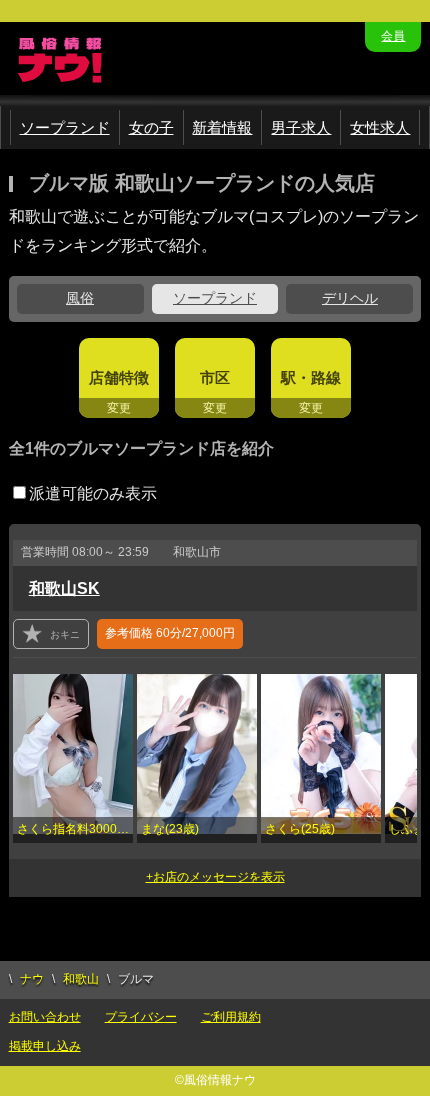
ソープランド (65, 127)
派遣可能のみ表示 (93, 493)
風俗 (80, 298)
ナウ (32, 979)
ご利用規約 (231, 1017)
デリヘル (350, 298)
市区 (215, 377)
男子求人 (301, 127)
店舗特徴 (119, 377)
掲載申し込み (45, 1046)
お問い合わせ (45, 1017)
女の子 (151, 127)
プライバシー (141, 1017)
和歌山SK (64, 588)
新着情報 (222, 127)
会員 (393, 36)
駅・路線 (311, 377)
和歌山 (81, 979)
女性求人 (380, 127)
